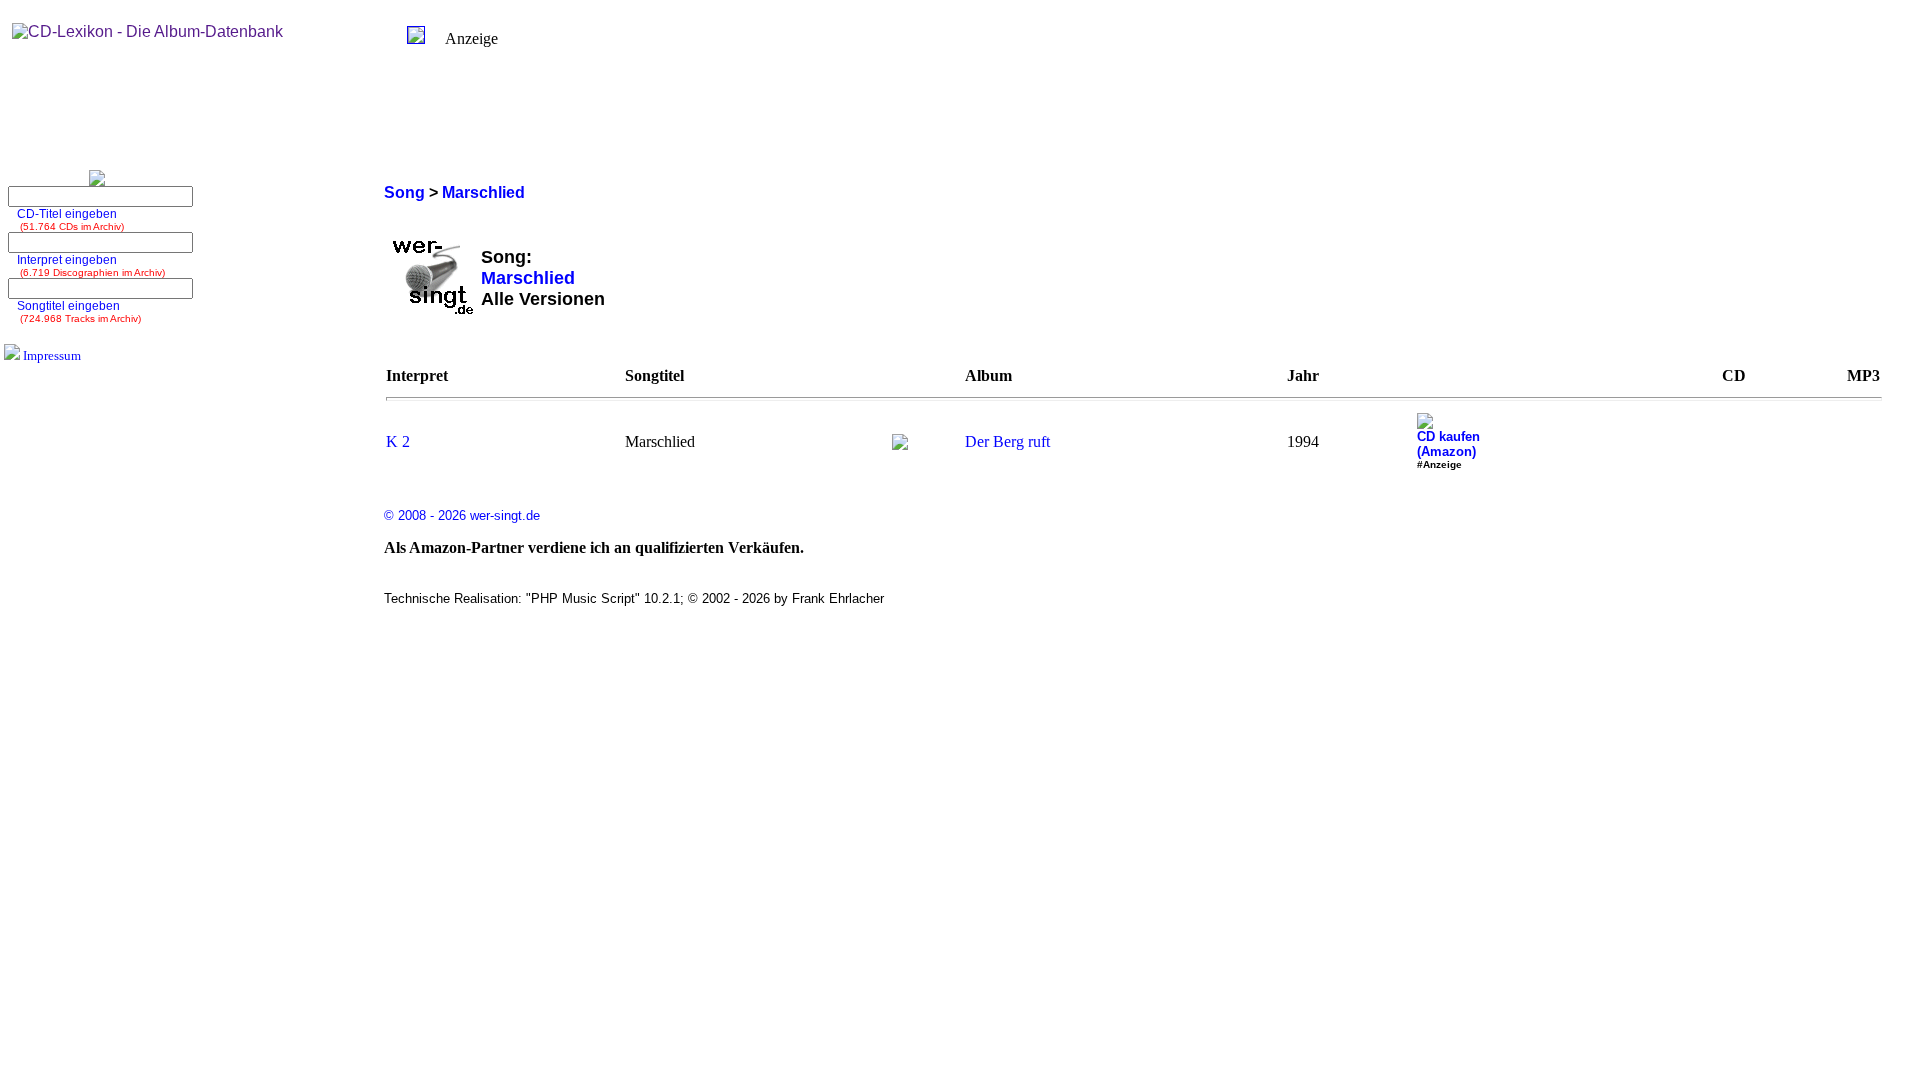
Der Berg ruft (1007, 441)
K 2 (398, 441)
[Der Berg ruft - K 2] (900, 444)
